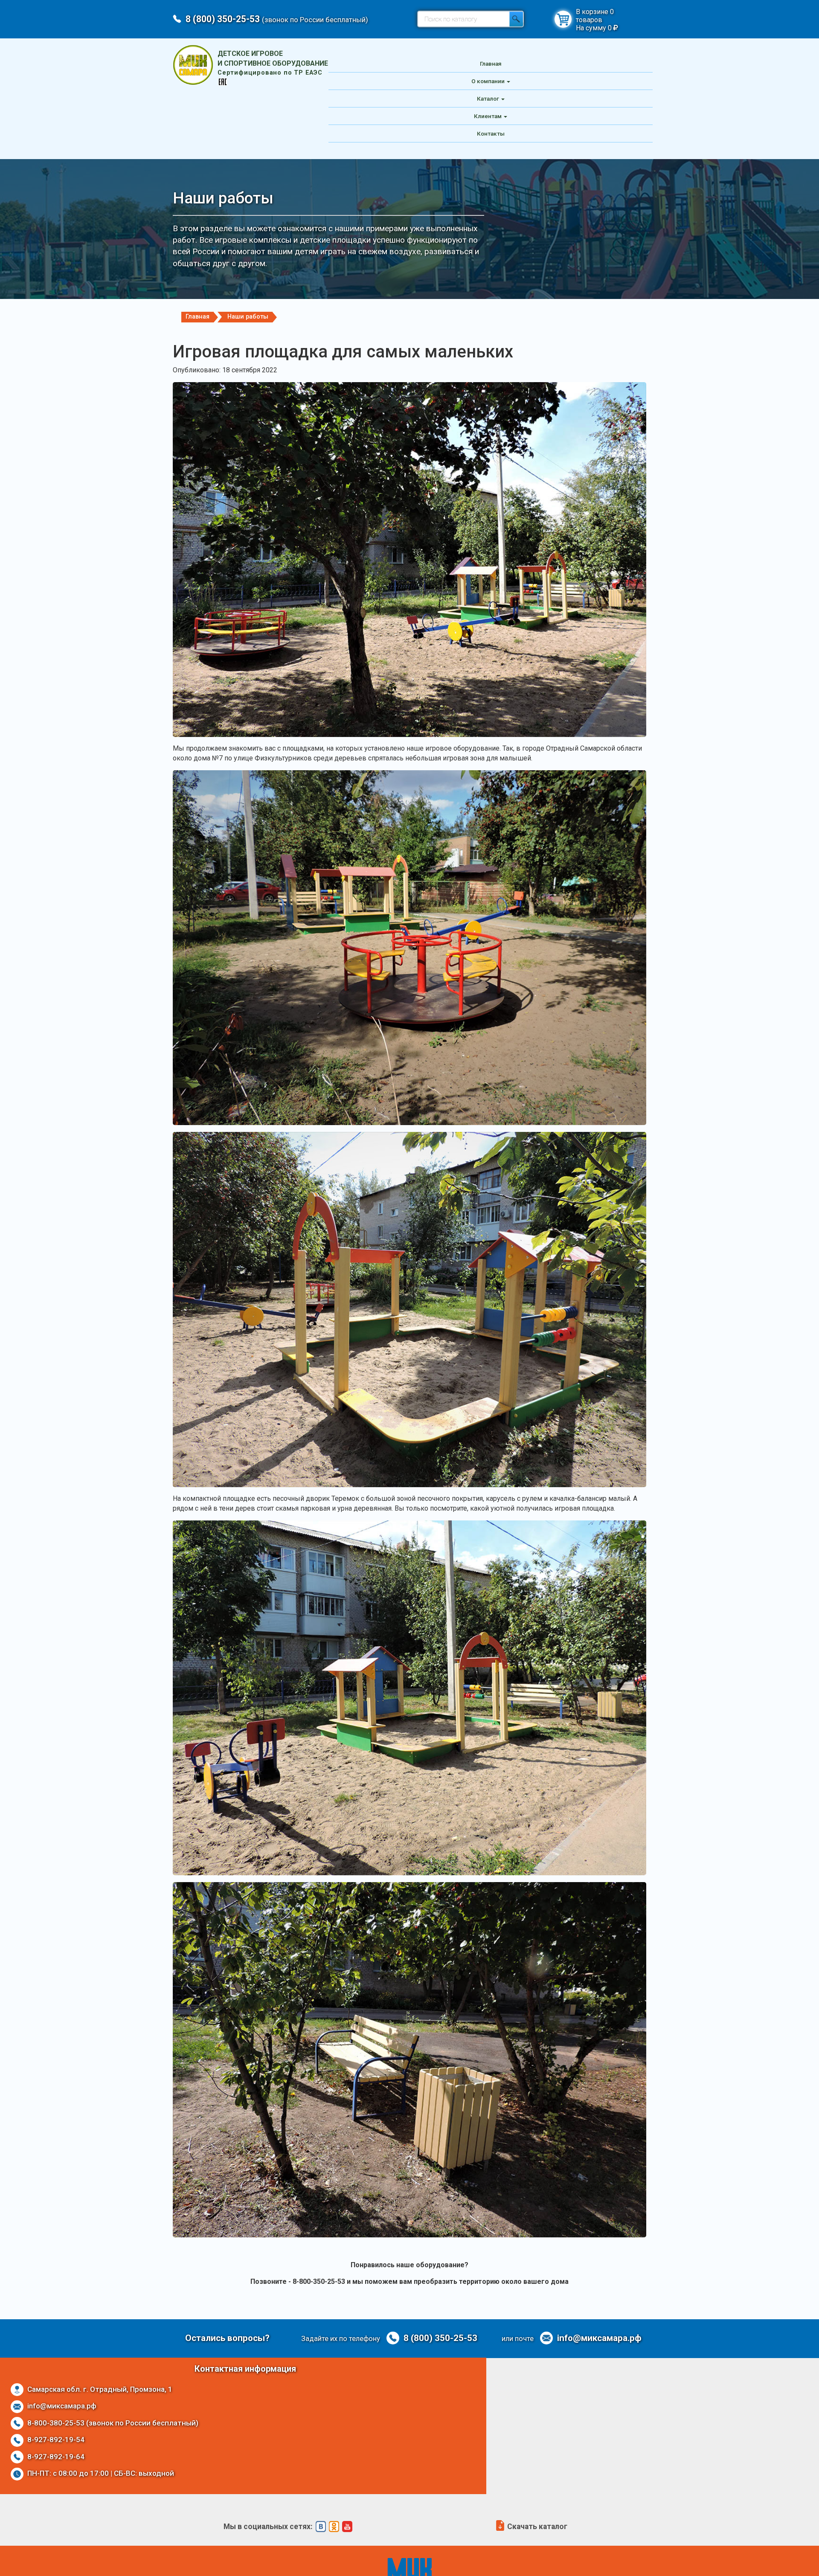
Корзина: (563, 19)
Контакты (491, 133)
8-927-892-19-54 (55, 2440)
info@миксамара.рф (598, 2338)
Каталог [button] (488, 99)
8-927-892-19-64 (55, 2457)
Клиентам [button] (488, 116)
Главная (491, 64)
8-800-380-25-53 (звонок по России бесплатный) (112, 2423)
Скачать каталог (536, 2527)
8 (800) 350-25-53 (277, 19)
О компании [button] (488, 81)
